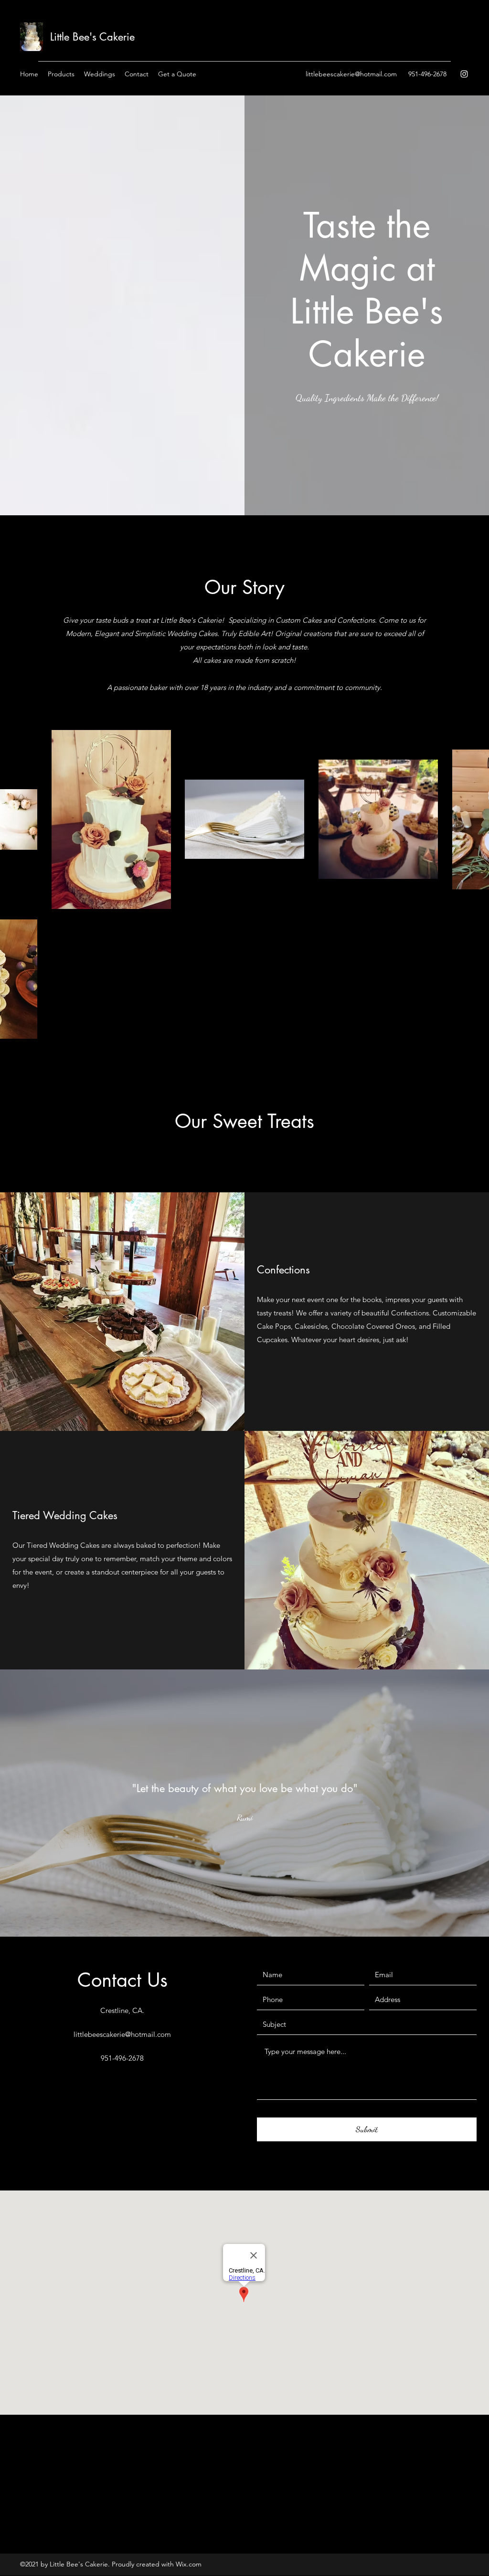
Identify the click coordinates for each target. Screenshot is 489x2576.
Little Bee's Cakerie (92, 37)
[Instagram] (464, 74)
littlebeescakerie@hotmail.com (351, 74)
